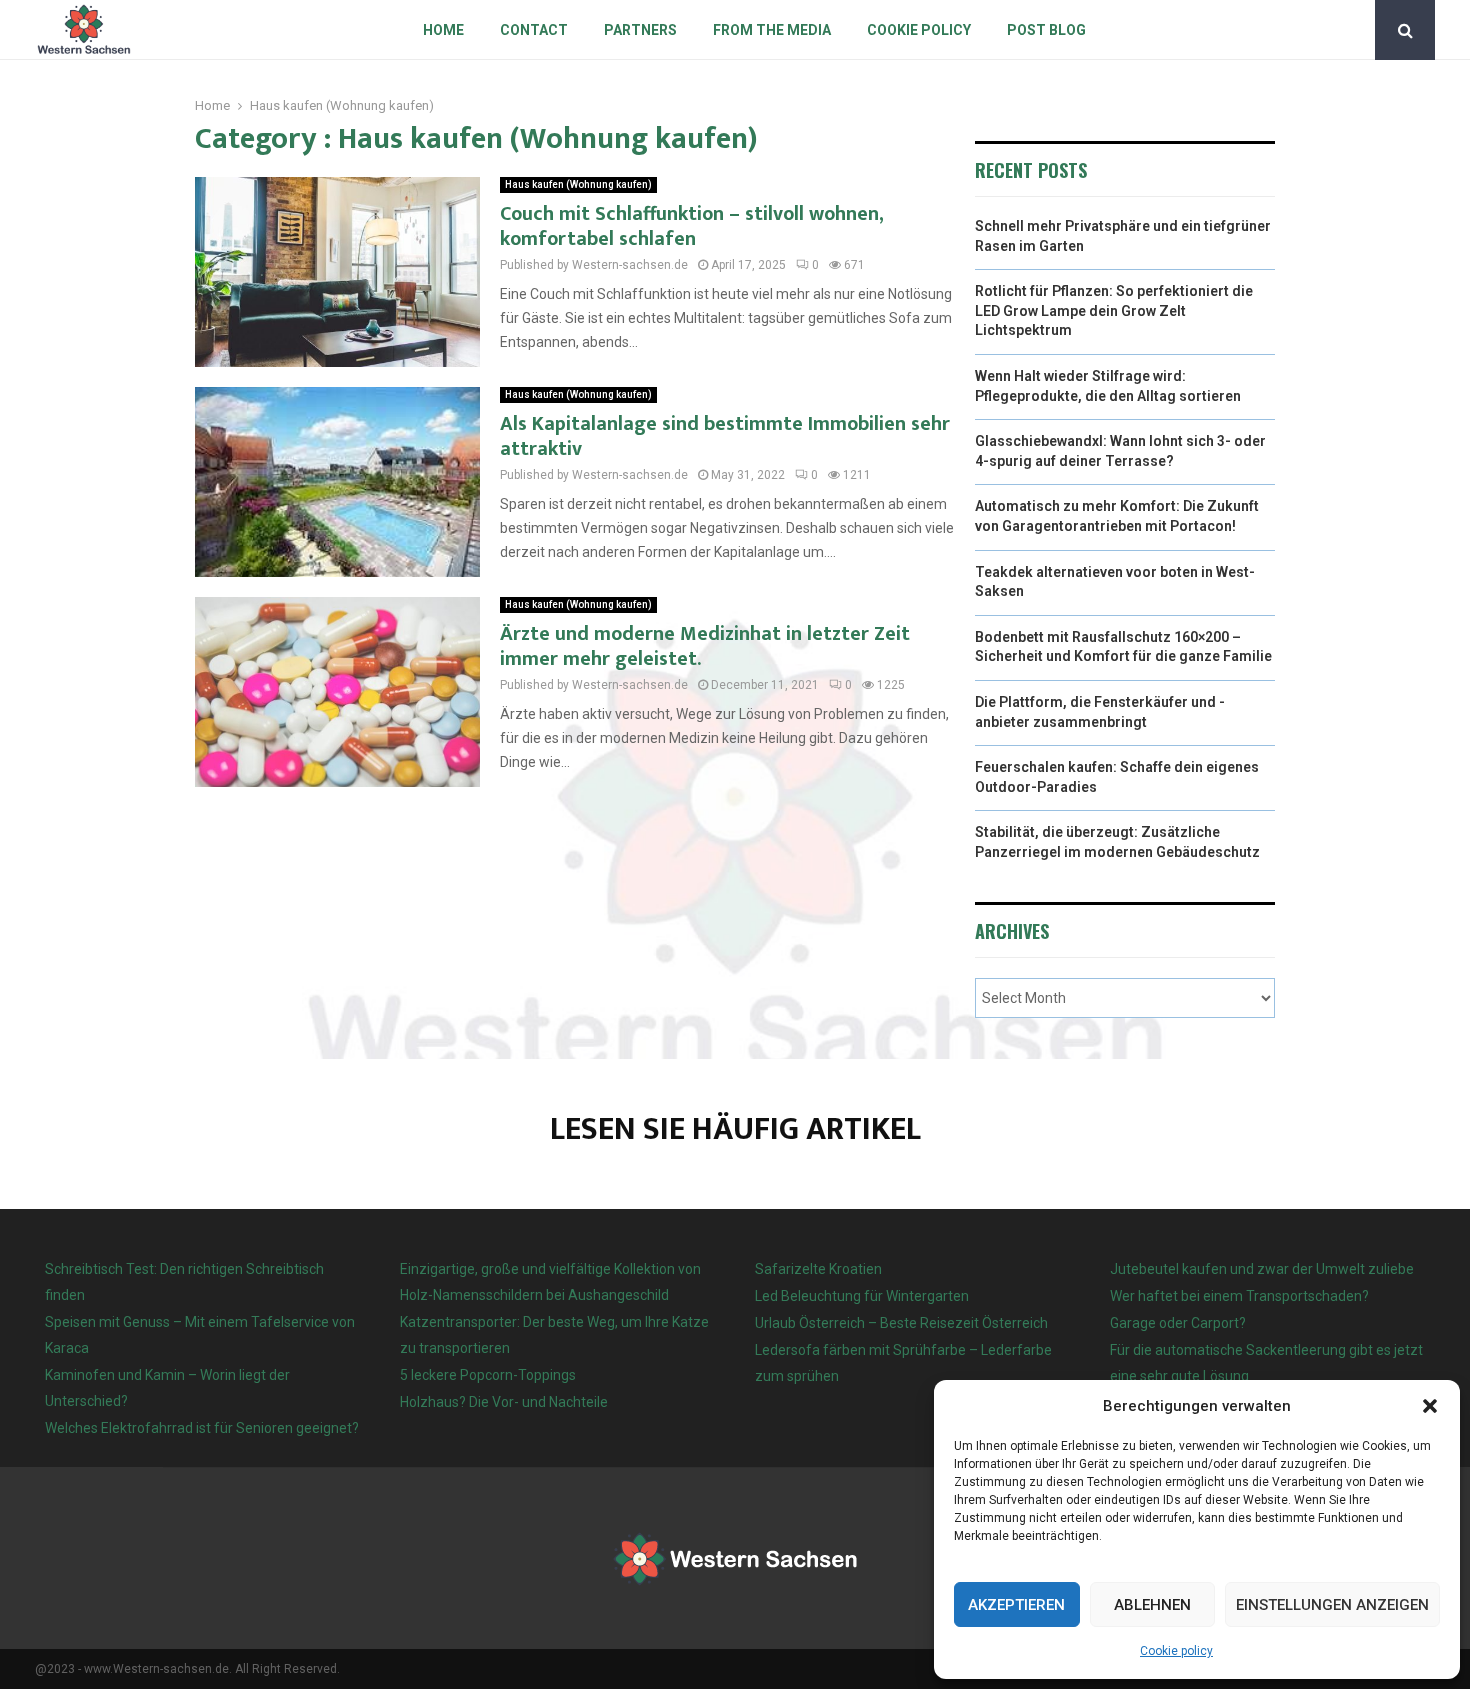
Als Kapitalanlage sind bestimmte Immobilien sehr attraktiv (725, 436)
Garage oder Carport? (1178, 1323)
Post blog (1046, 30)
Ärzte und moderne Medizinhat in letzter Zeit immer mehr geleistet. (705, 646)
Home (443, 30)
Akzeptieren (1016, 1605)
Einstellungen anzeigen (1332, 1605)
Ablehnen (1152, 1605)
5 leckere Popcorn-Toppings (488, 1375)
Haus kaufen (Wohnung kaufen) (578, 184)
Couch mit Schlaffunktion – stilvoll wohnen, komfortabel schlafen (691, 226)
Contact (534, 30)
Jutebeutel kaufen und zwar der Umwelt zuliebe (1262, 1269)
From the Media (772, 30)
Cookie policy (1176, 1651)
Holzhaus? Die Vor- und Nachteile (504, 1402)
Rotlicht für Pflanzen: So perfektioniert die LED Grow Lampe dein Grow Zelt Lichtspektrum (1114, 310)
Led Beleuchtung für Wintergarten (862, 1296)
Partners (640, 30)
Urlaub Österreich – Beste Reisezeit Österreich (901, 1323)
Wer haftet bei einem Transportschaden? (1239, 1296)
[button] (1430, 1406)
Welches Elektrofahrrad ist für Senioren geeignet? (202, 1428)
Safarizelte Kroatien (820, 1269)
